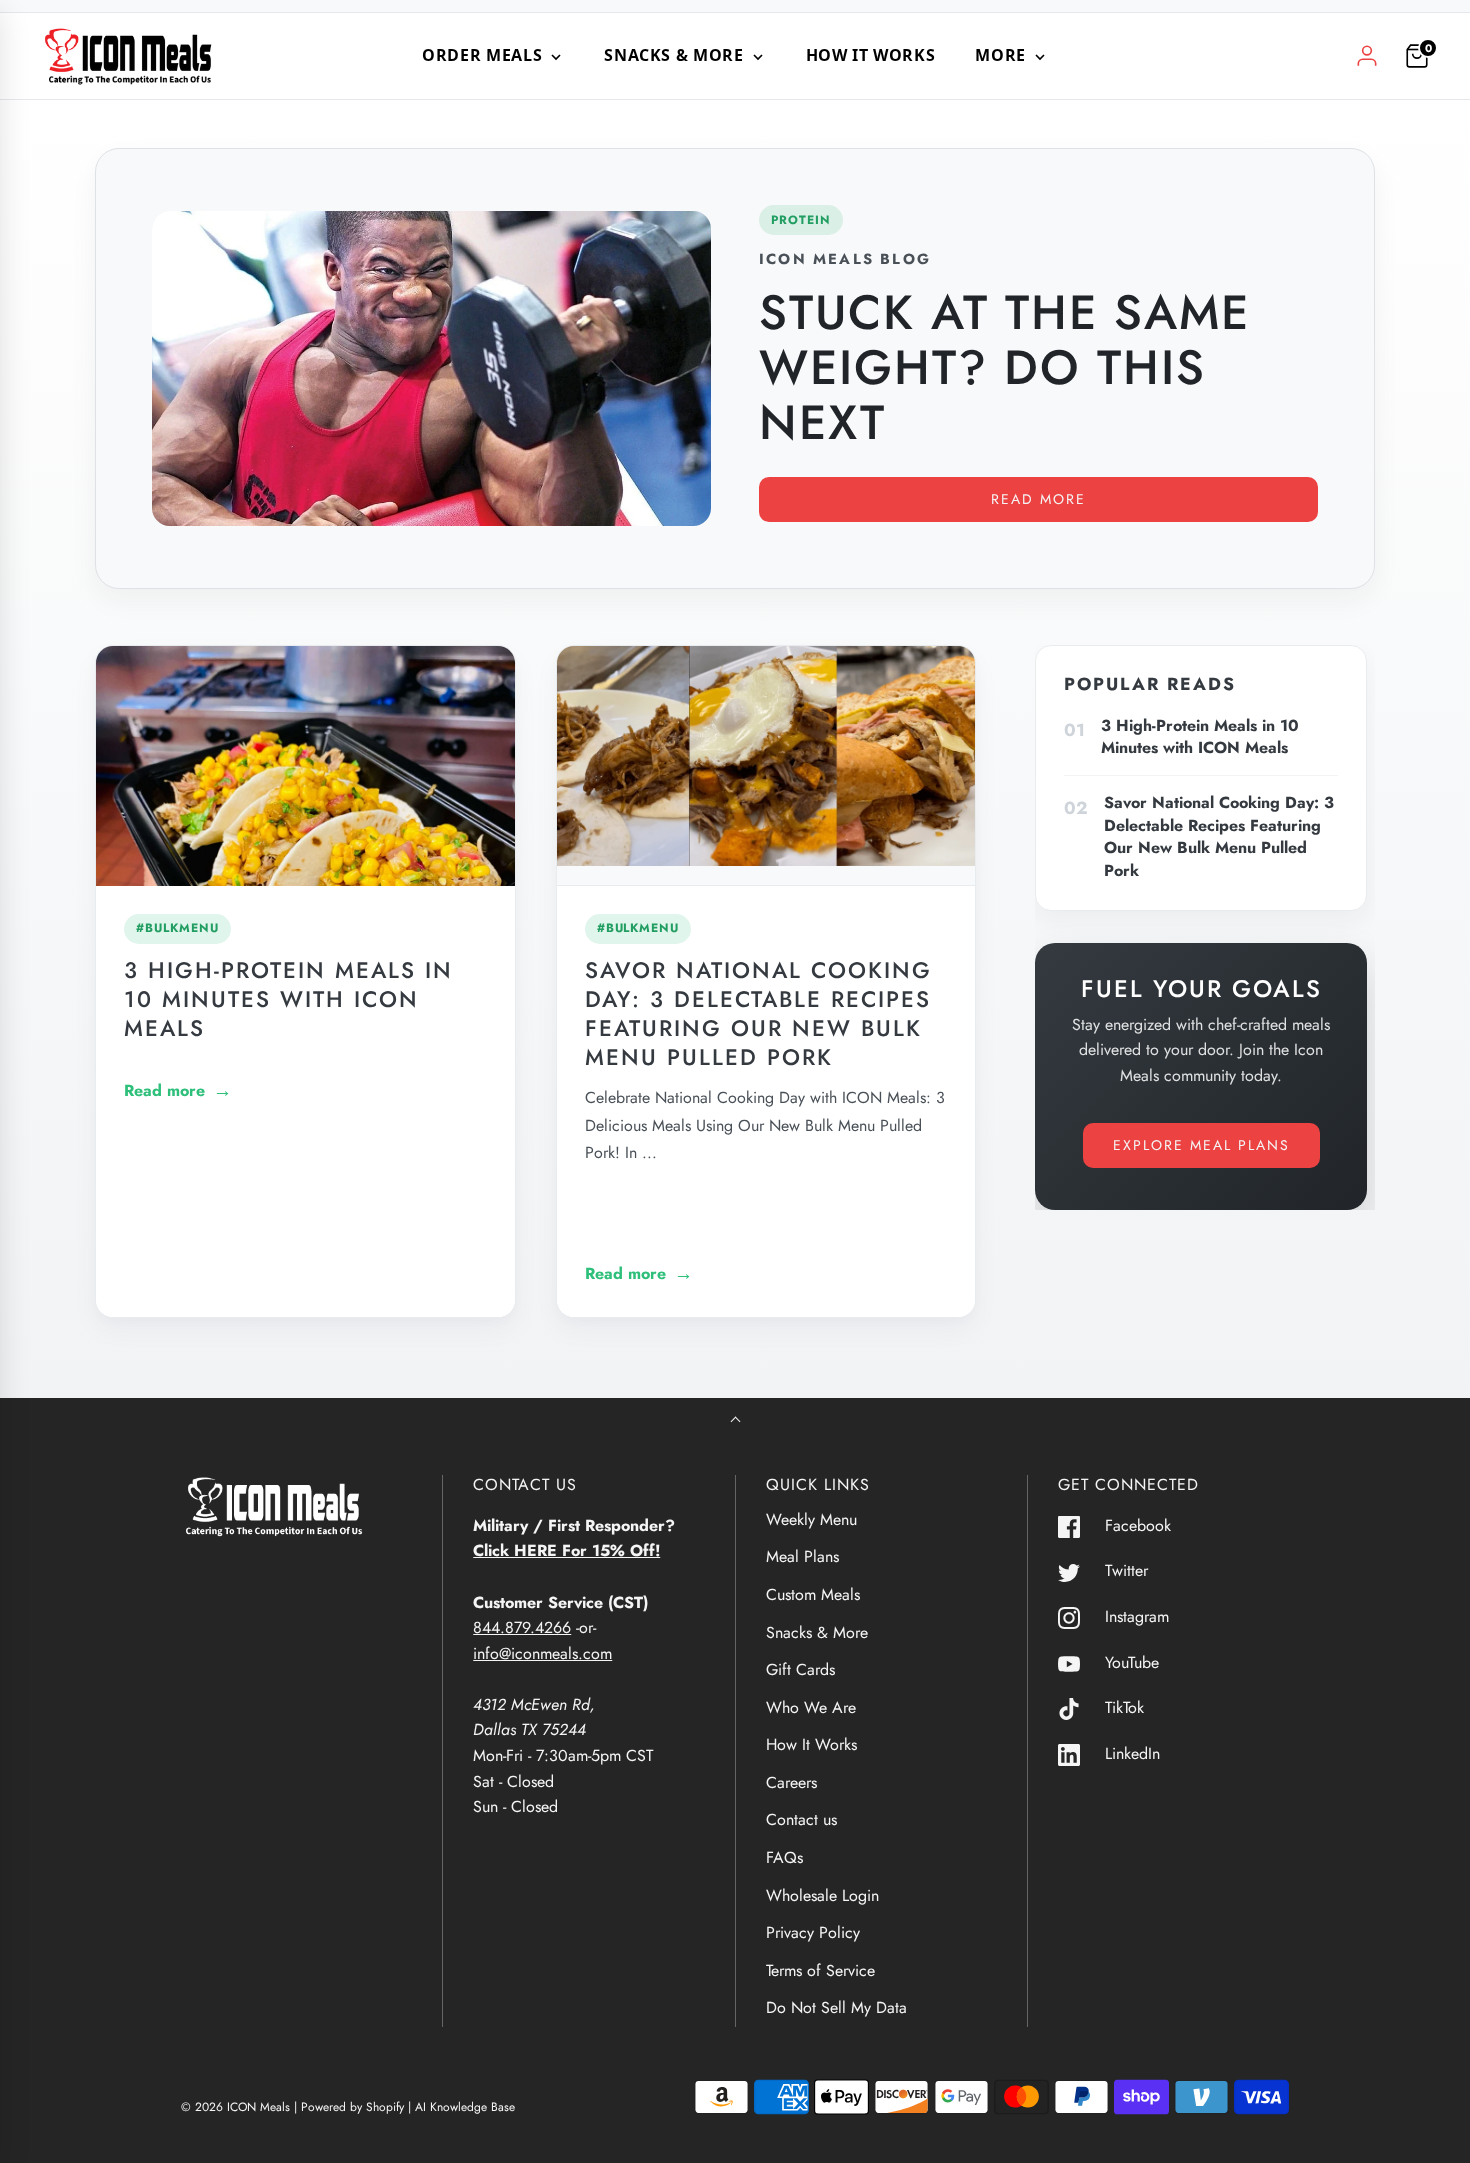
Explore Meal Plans (1201, 1145)
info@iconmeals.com (542, 1653)
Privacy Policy (813, 1932)
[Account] (1367, 56)
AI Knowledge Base (465, 2107)
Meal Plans (802, 1556)
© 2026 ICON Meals (235, 2107)
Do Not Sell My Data (836, 2007)
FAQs (784, 1857)
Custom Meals (813, 1594)
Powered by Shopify (352, 2107)
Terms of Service (820, 1970)
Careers (791, 1782)
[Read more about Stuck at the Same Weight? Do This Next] (431, 368)
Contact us (801, 1819)
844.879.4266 (522, 1627)
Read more (1038, 499)
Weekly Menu (811, 1519)
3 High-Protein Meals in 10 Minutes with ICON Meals (288, 999)
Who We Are (811, 1707)
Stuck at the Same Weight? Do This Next (1004, 367)
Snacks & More (817, 1632)
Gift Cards (800, 1669)
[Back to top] (735, 1421)
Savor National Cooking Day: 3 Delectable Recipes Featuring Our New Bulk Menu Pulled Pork (758, 1013)
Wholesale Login (822, 1895)
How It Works (871, 55)
